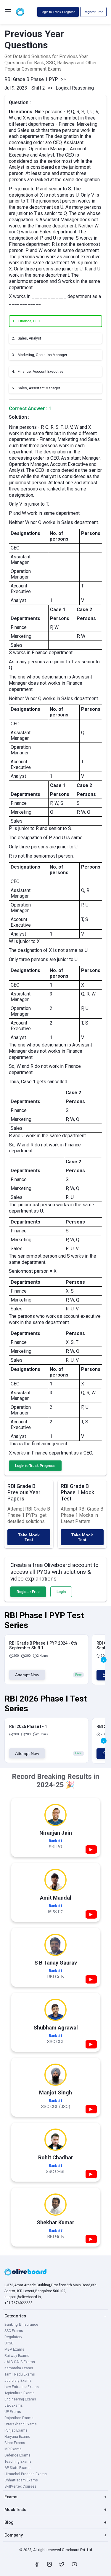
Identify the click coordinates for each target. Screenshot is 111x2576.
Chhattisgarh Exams (21, 2480)
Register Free (93, 12)
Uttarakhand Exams (21, 2424)
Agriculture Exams (20, 2393)
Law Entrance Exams (22, 2387)
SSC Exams (14, 2331)
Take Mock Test (29, 1537)
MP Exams (13, 2449)
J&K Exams (14, 2405)
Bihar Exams (15, 2443)
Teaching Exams (18, 2462)
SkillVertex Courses (20, 2486)
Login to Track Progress (58, 12)
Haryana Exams (17, 2437)
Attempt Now (27, 1675)
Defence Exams (17, 2455)
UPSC (9, 2343)
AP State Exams (17, 2468)
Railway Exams (17, 2356)
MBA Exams (14, 2349)
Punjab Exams (16, 2430)
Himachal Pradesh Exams (26, 2474)
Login (61, 1592)
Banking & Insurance (21, 2325)
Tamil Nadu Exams (20, 2374)
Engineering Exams (20, 2399)
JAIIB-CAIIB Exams (20, 2362)
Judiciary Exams (18, 2381)
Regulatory (13, 2337)
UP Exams (13, 2412)
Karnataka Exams (19, 2368)
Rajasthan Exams (19, 2418)
